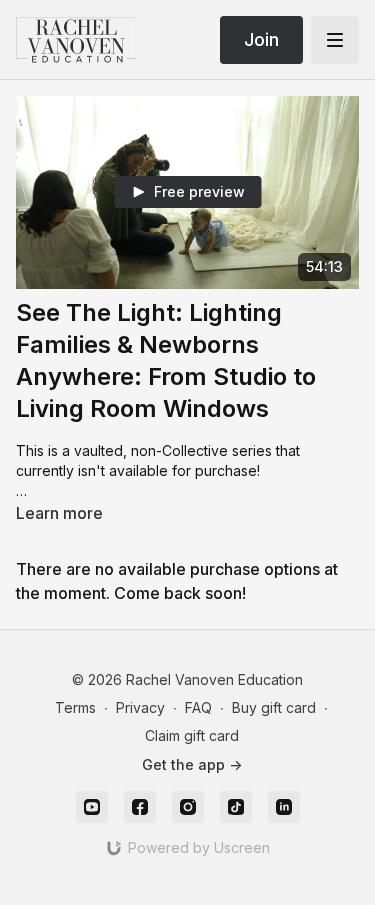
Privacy (140, 707)
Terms (75, 707)
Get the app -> (192, 764)
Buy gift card (274, 707)
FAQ (198, 707)
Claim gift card (192, 735)
